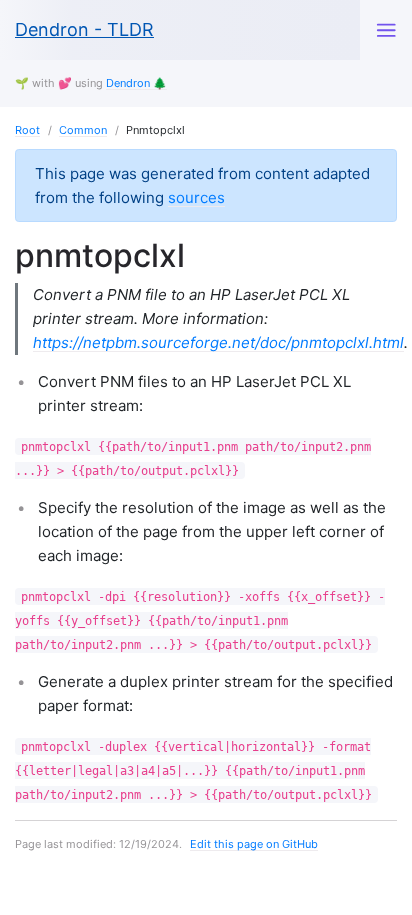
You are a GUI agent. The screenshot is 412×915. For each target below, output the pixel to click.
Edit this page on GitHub (254, 844)
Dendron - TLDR (84, 29)
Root (27, 130)
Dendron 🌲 (136, 83)
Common (83, 130)
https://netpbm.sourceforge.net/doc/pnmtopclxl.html (218, 342)
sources (196, 197)
